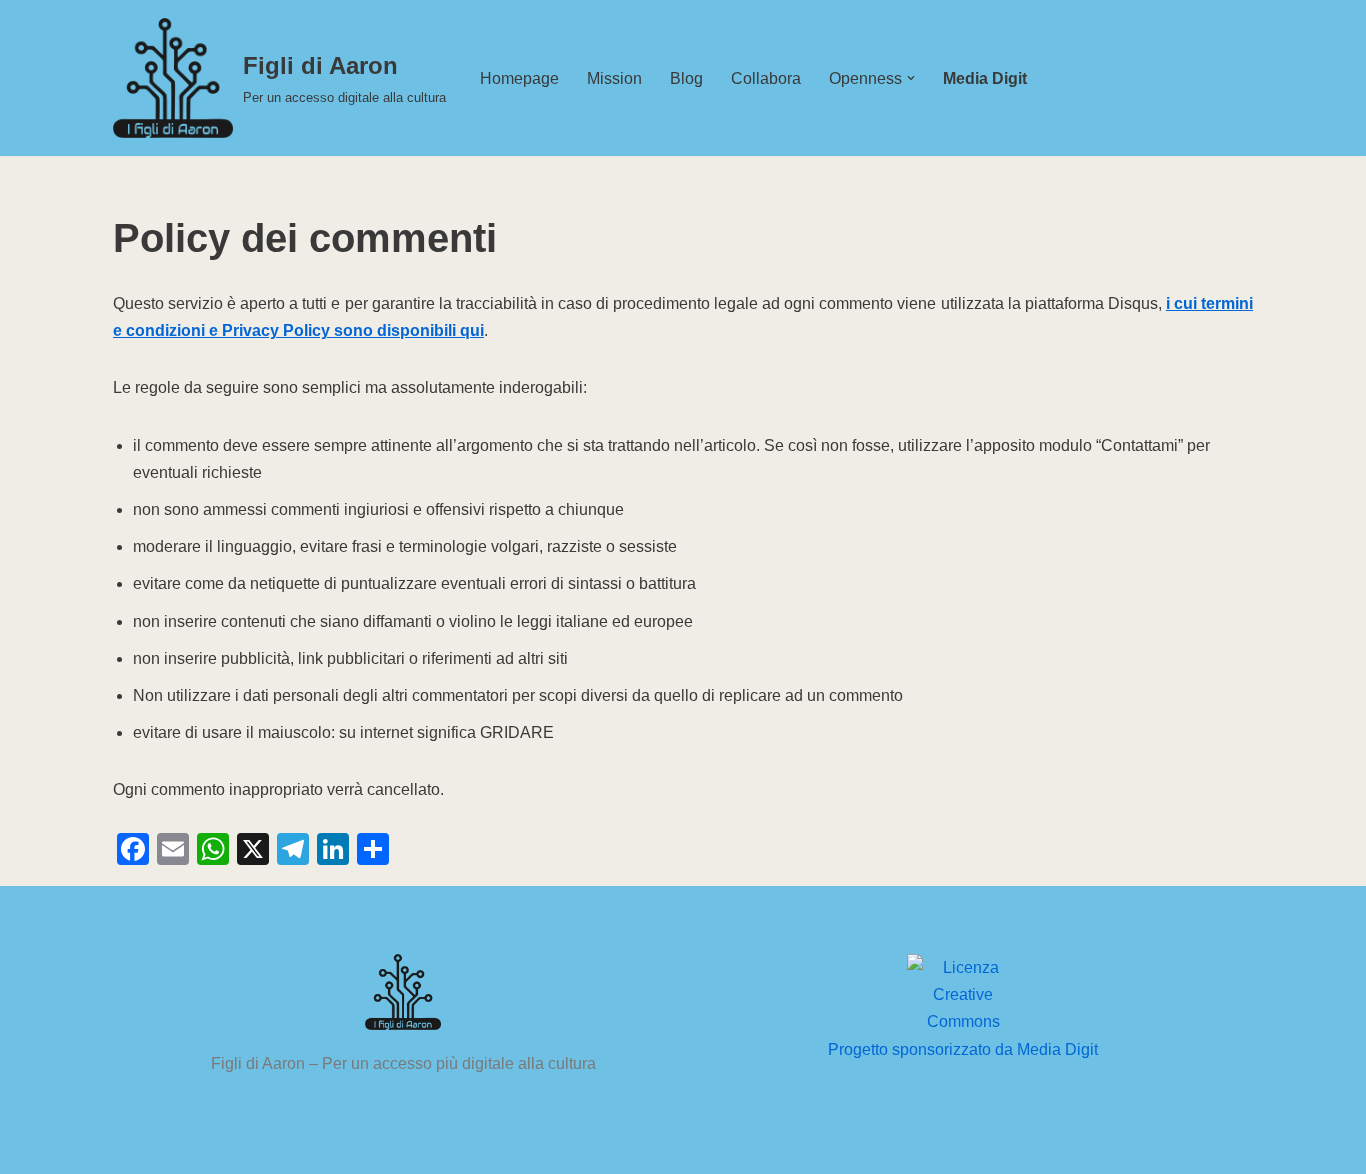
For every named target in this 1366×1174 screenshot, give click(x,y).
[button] (911, 78)
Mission (614, 78)
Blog (686, 78)
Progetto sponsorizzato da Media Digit (963, 1049)
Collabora (766, 78)
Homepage (519, 78)
